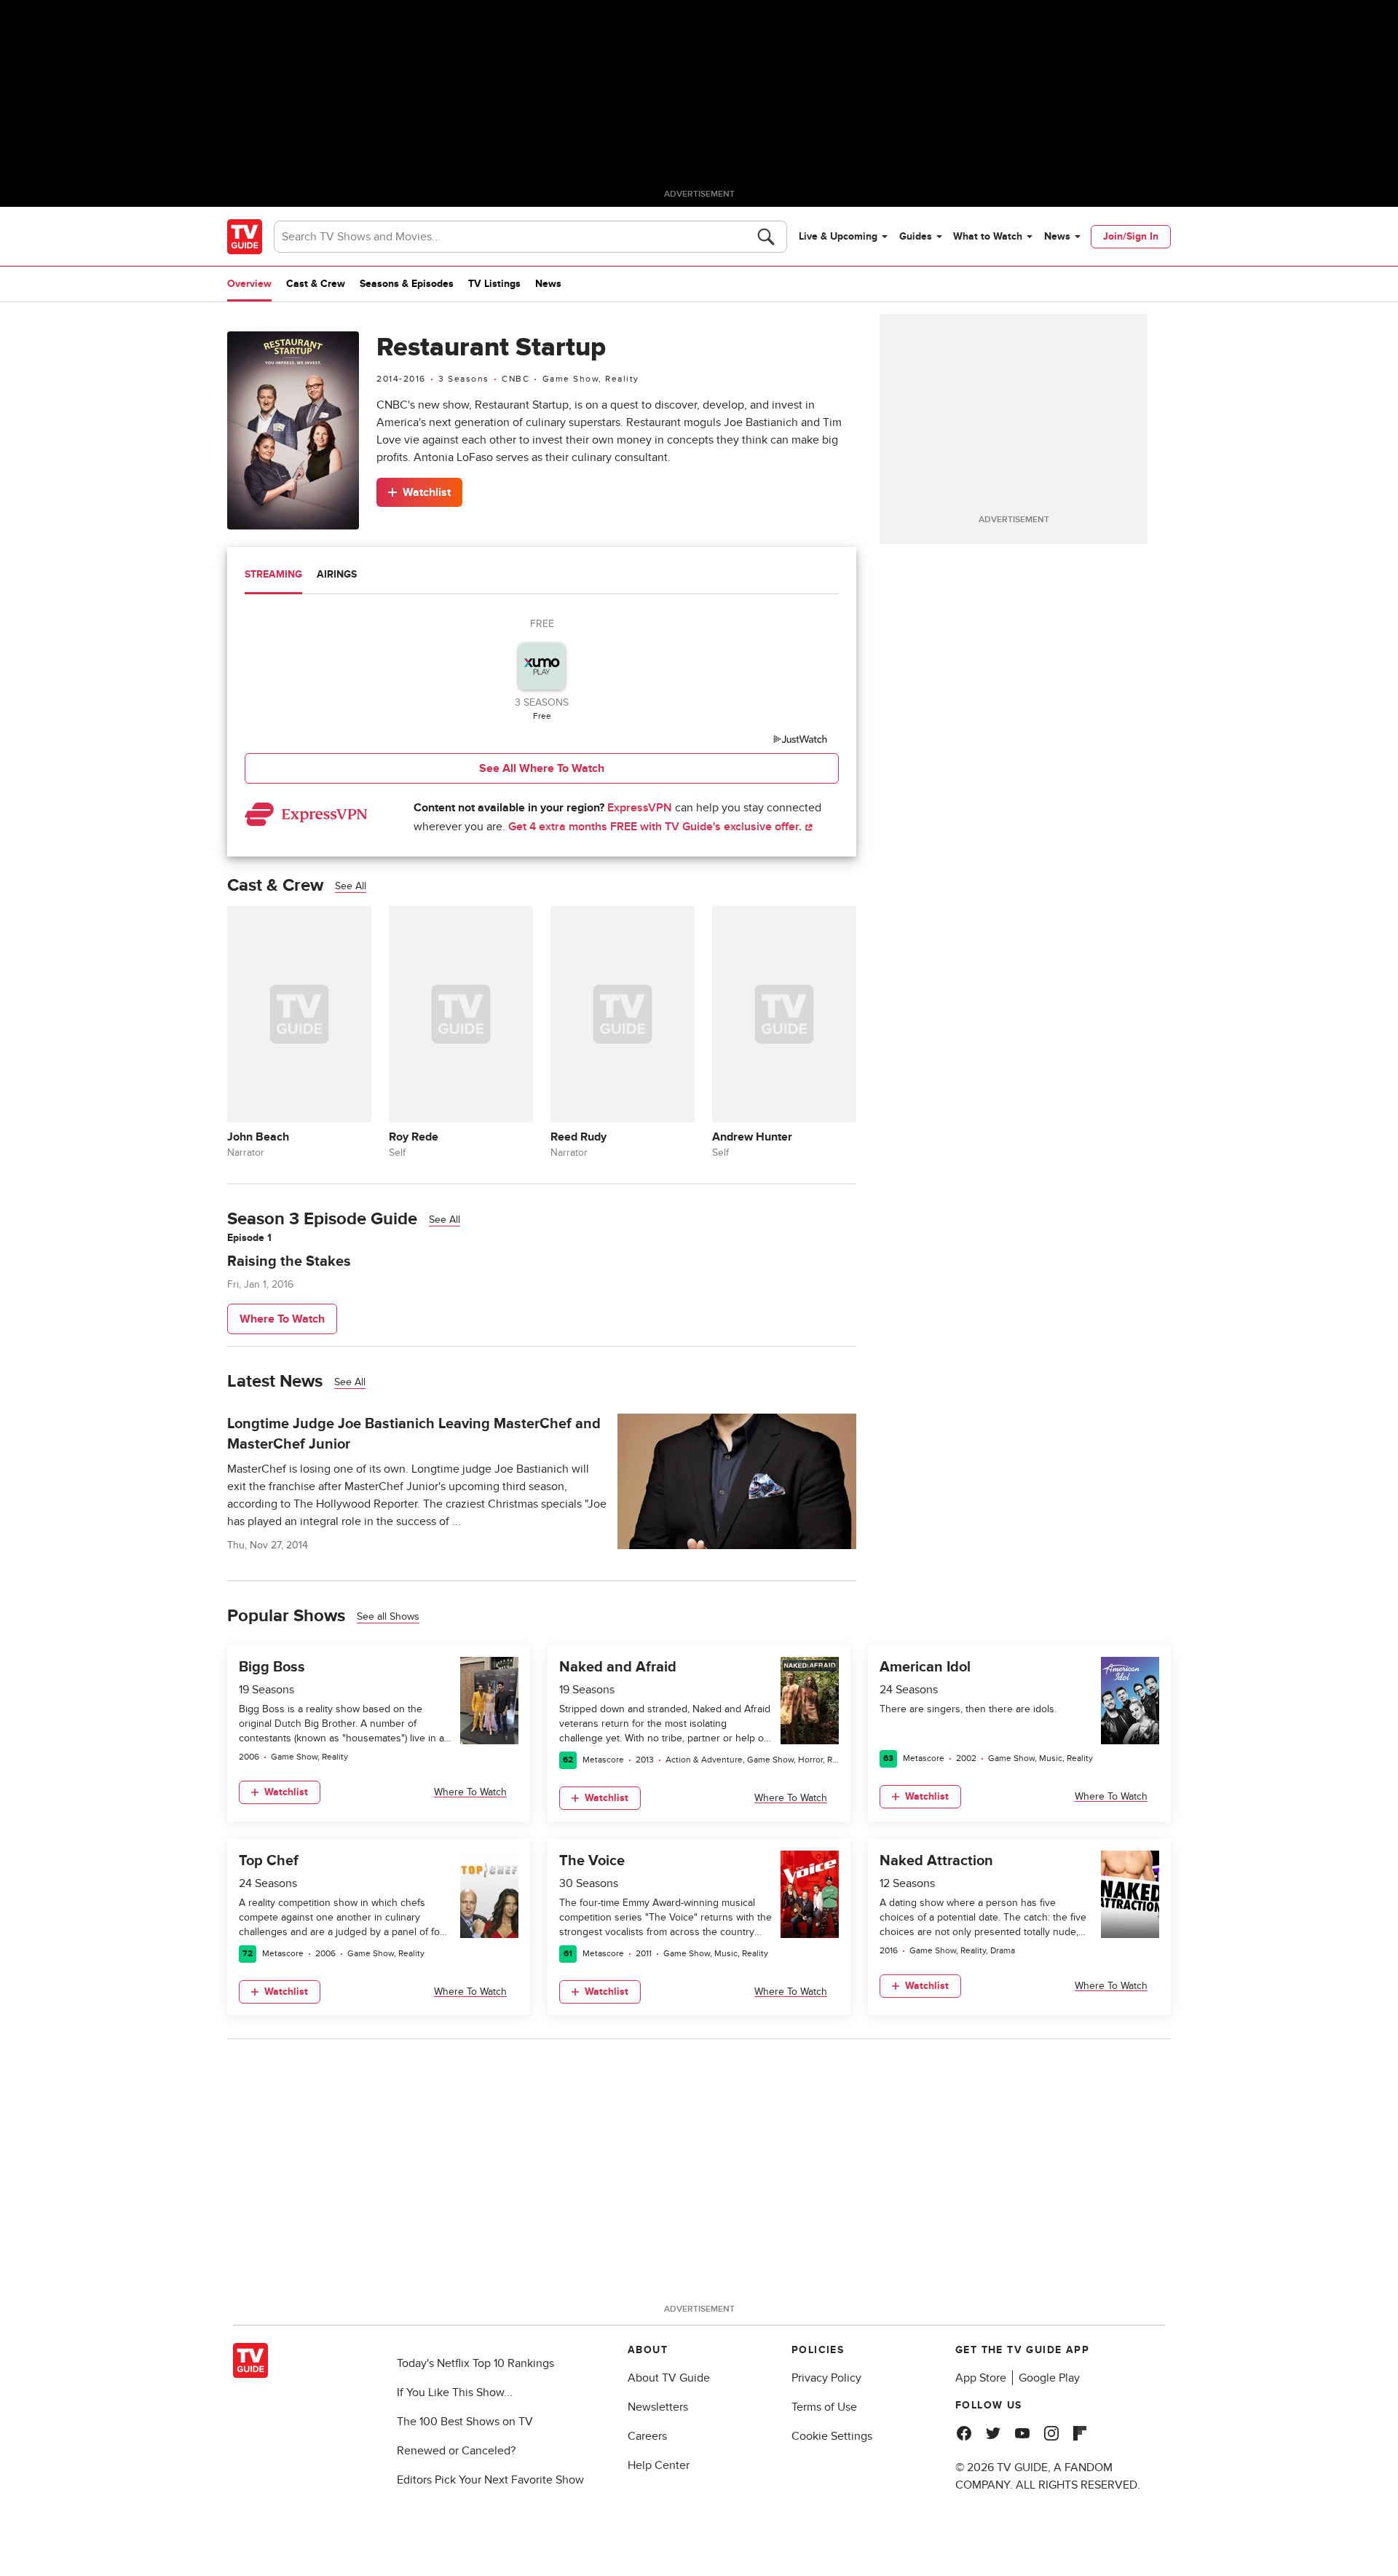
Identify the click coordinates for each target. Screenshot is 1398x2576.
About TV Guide (669, 2378)
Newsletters (658, 2407)
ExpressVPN (640, 808)
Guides (916, 236)
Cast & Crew (316, 284)
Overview (249, 284)
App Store (981, 2378)
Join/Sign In (1131, 236)
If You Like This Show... (455, 2392)
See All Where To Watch (542, 768)
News (1057, 236)
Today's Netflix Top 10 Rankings (475, 2363)
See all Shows (388, 1616)
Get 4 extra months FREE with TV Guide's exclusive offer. (656, 827)
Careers (647, 2436)
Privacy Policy (826, 2378)
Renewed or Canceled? (456, 2451)
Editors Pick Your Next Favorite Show (490, 2480)
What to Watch (988, 236)
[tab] (273, 576)
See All (351, 886)
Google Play (1049, 2378)
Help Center (659, 2465)
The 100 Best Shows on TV (465, 2422)
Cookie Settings (832, 2436)
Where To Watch (282, 1319)
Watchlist (427, 492)
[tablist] (542, 576)
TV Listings (494, 284)
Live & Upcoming (838, 236)
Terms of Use (824, 2407)
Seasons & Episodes (407, 284)
